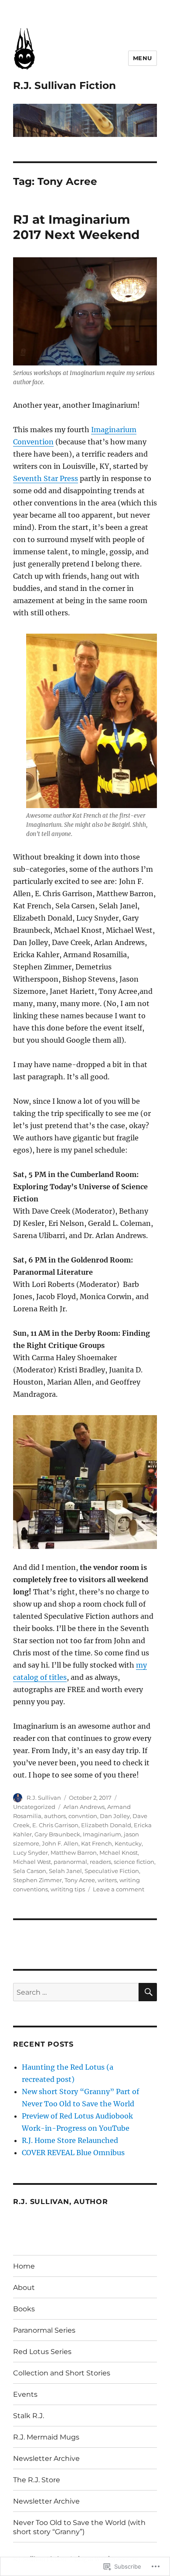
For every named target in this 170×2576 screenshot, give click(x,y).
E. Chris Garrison (55, 1825)
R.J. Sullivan (44, 1798)
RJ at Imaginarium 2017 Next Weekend (76, 227)
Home (24, 2266)
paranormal (70, 1862)
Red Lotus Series (42, 2352)
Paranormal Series (44, 2330)
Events (25, 2394)
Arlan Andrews (84, 1807)
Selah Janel (65, 1871)
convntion (83, 1816)
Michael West (32, 1862)
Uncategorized (34, 1807)
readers (100, 1862)
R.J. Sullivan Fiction (65, 85)
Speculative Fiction (112, 1871)
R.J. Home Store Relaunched (70, 2140)
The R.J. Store (37, 2480)
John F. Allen (60, 1843)
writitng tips (68, 1889)
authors (55, 1816)
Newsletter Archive (46, 2458)
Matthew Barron (74, 1853)
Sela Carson (30, 1871)
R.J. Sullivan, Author (61, 2202)
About (24, 2288)
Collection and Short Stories (62, 2373)
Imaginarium (102, 1834)
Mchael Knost (119, 1853)
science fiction (134, 1862)
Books (24, 2309)
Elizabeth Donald (106, 1825)
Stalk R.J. (29, 2416)
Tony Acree (80, 1880)
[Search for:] (76, 1992)
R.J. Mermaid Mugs (46, 2437)
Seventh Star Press (46, 478)
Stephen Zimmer (37, 1880)
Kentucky (128, 1843)
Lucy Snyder (31, 1853)
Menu (143, 58)
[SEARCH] (148, 1992)
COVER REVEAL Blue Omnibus (73, 2153)
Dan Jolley (115, 1816)
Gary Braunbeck (57, 1834)
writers (107, 1880)
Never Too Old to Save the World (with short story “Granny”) (79, 2527)
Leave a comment (119, 1889)
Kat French (97, 1843)
